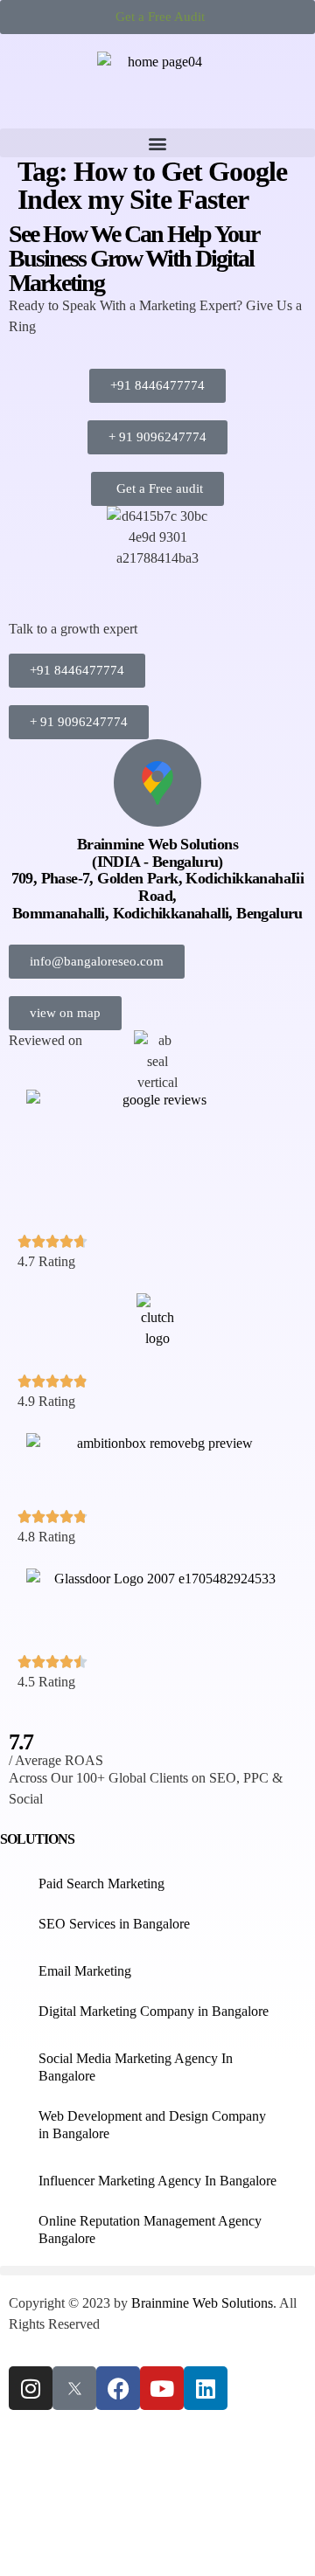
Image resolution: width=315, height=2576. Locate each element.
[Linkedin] (206, 2388)
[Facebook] (118, 2388)
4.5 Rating (46, 1682)
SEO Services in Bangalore (114, 1924)
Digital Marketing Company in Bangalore (154, 2011)
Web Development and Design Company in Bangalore (152, 2125)
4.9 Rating (46, 1401)
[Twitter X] (74, 2388)
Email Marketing (85, 1971)
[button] (157, 143)
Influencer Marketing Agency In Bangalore (157, 2181)
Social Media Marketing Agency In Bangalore (136, 2067)
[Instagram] (31, 2388)
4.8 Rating (46, 1537)
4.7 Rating (46, 1261)
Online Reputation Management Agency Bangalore (150, 2230)
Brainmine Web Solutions (202, 2303)
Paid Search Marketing (101, 1884)
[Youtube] (162, 2388)
